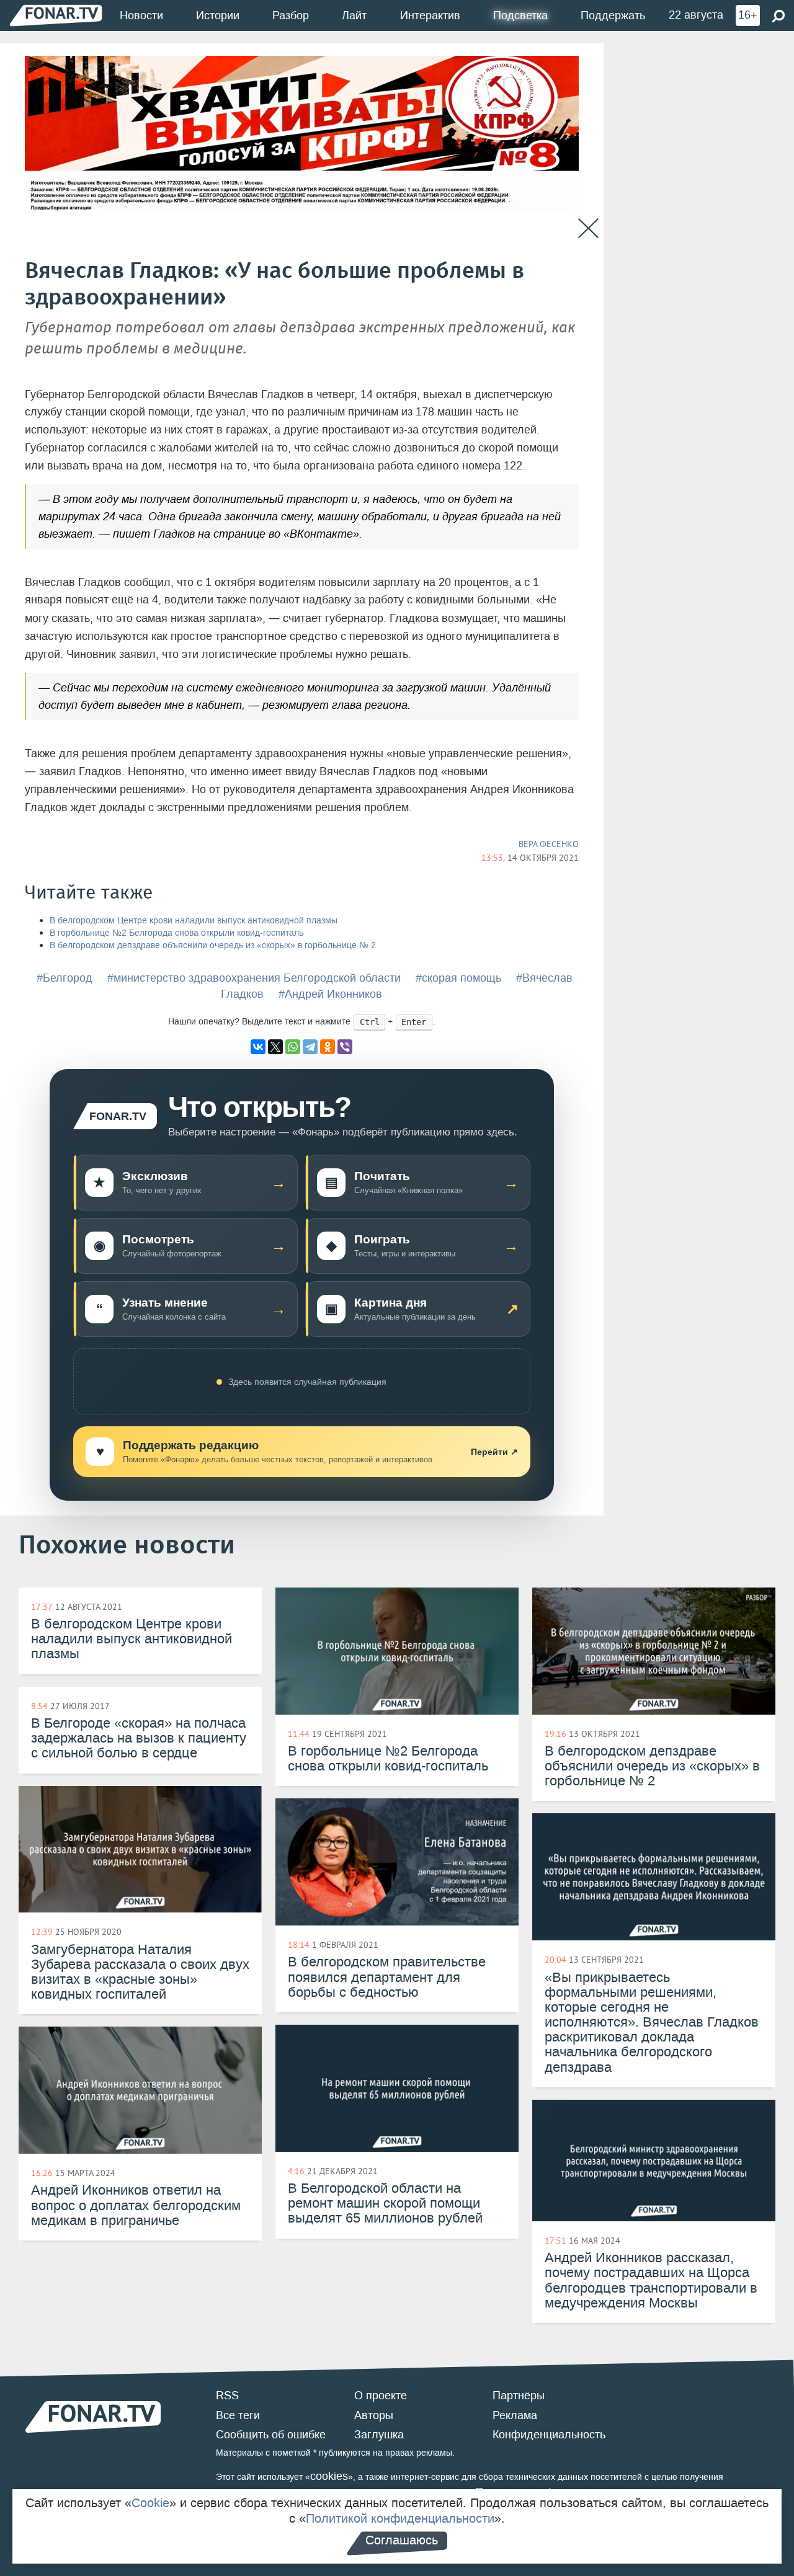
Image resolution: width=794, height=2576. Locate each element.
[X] (275, 1047)
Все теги (238, 2415)
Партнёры (519, 2396)
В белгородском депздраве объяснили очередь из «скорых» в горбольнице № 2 (213, 945)
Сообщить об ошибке (271, 2435)
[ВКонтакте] (258, 1047)
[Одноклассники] (328, 1047)
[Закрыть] (588, 229)
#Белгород (65, 978)
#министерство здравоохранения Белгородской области (254, 978)
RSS (227, 2396)
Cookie (150, 2503)
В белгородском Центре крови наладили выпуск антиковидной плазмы (194, 921)
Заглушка (379, 2435)
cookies (329, 2476)
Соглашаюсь (402, 2540)
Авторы (374, 2415)
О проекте (381, 2396)
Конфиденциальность (549, 2435)
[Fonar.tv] (56, 15)
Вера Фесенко (549, 844)
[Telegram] (310, 1047)
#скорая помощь (458, 978)
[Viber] (345, 1047)
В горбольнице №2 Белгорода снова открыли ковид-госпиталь (176, 933)
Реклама (515, 2415)
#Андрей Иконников (330, 994)
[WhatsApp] (293, 1047)
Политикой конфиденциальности (400, 2518)
